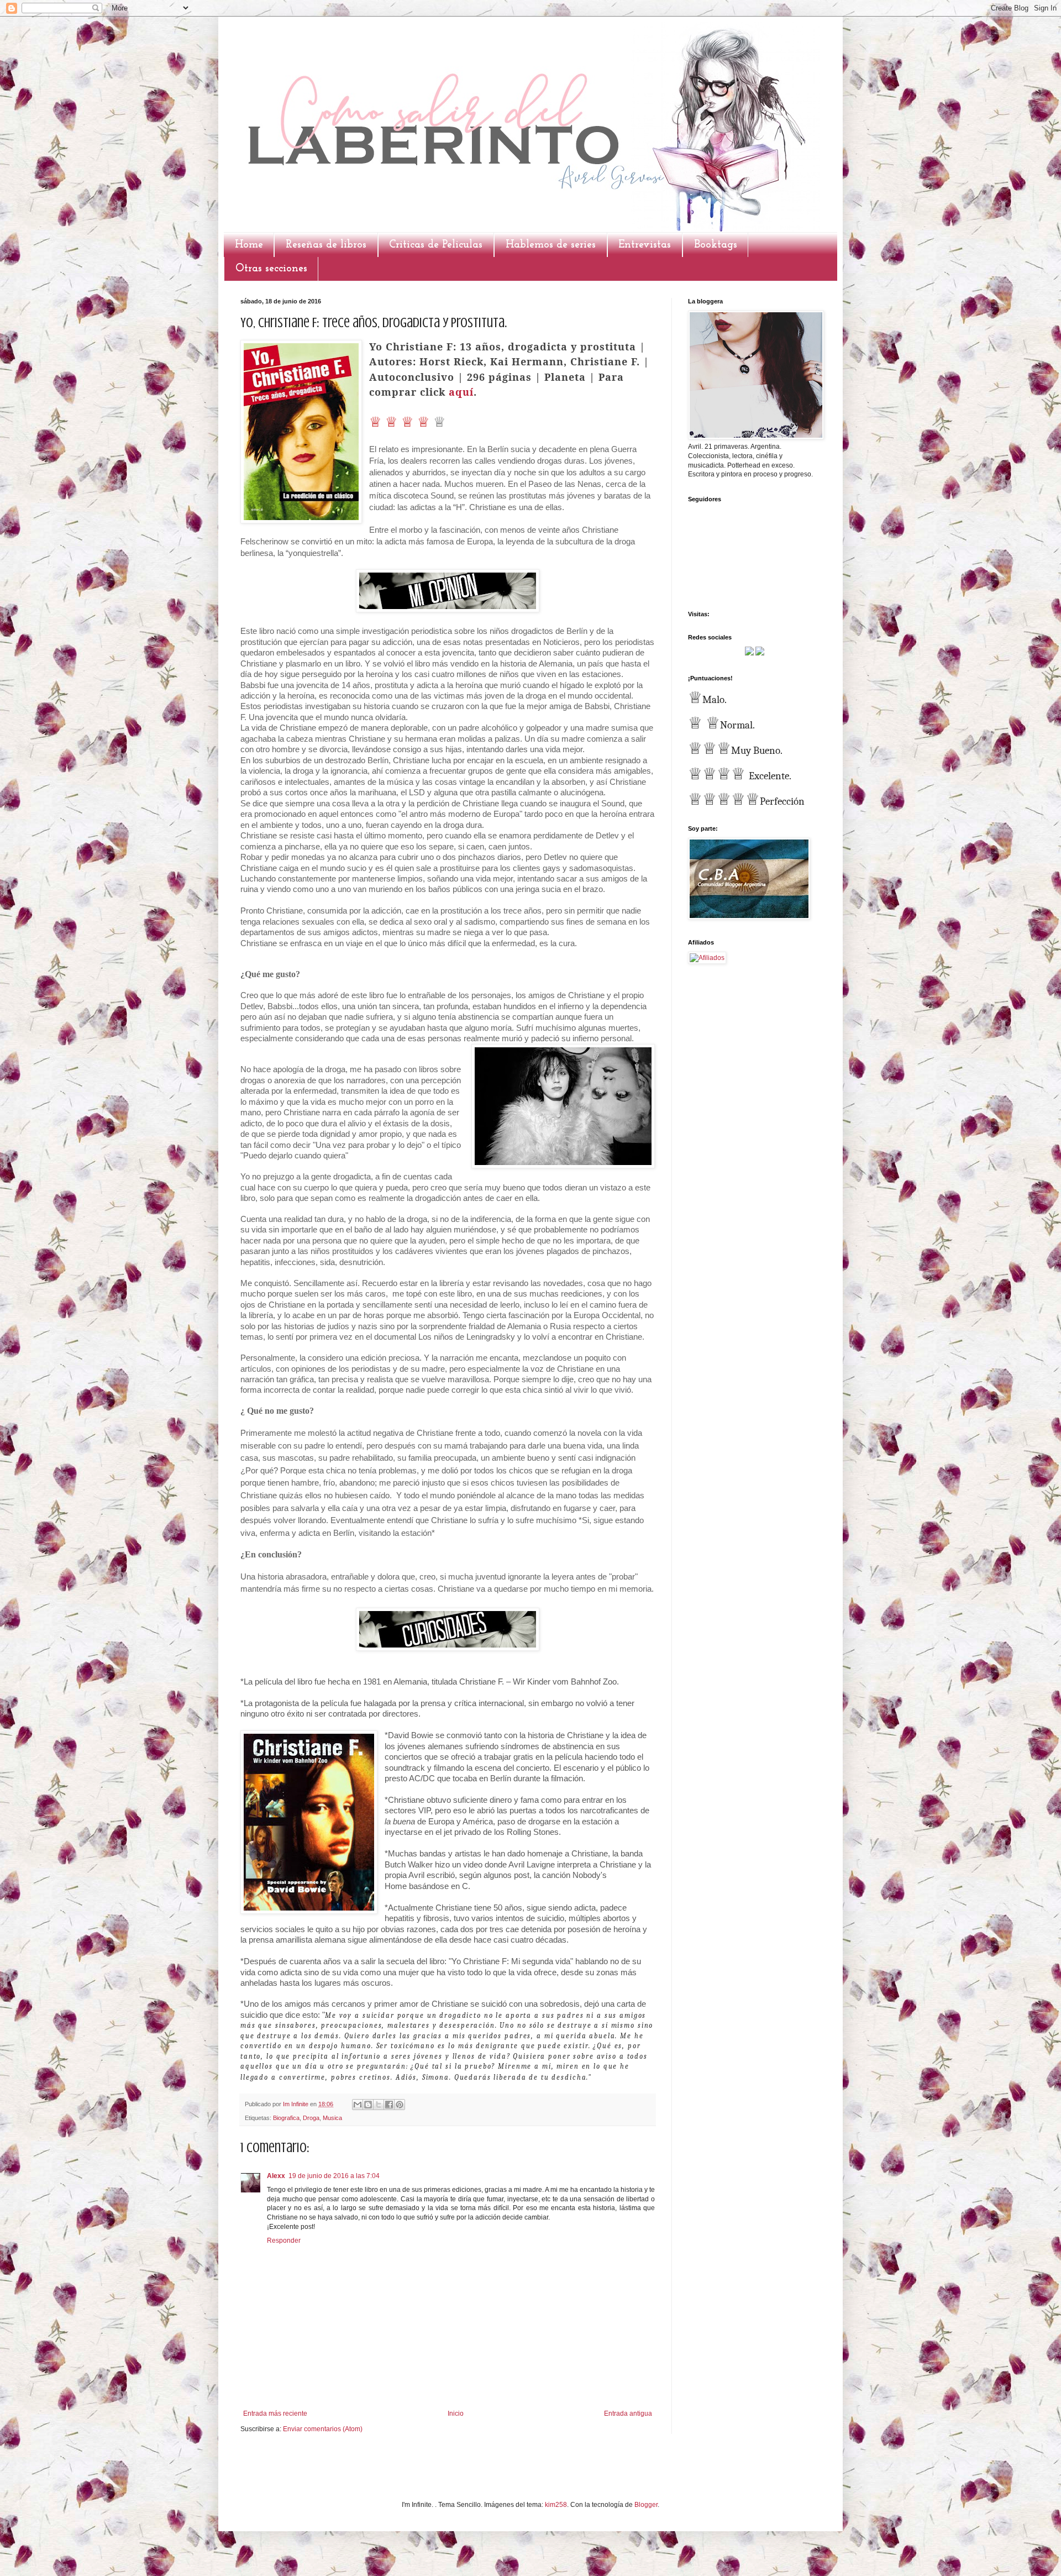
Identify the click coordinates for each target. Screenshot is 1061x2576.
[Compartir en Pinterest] (400, 2105)
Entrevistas (645, 245)
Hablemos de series (551, 245)
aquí (461, 392)
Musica (332, 2118)
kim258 (556, 2505)
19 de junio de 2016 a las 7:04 (334, 2176)
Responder (284, 2241)
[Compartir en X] (379, 2105)
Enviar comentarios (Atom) (323, 2429)
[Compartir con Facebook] (389, 2105)
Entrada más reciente (275, 2414)
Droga (311, 2118)
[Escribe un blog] (368, 2105)
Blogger (646, 2505)
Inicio (456, 2414)
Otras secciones (271, 269)
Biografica (286, 2118)
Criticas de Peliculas (436, 245)
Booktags (716, 245)
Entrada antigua (628, 2414)
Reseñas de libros (326, 245)
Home (249, 245)
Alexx (276, 2176)
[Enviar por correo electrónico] (358, 2105)
